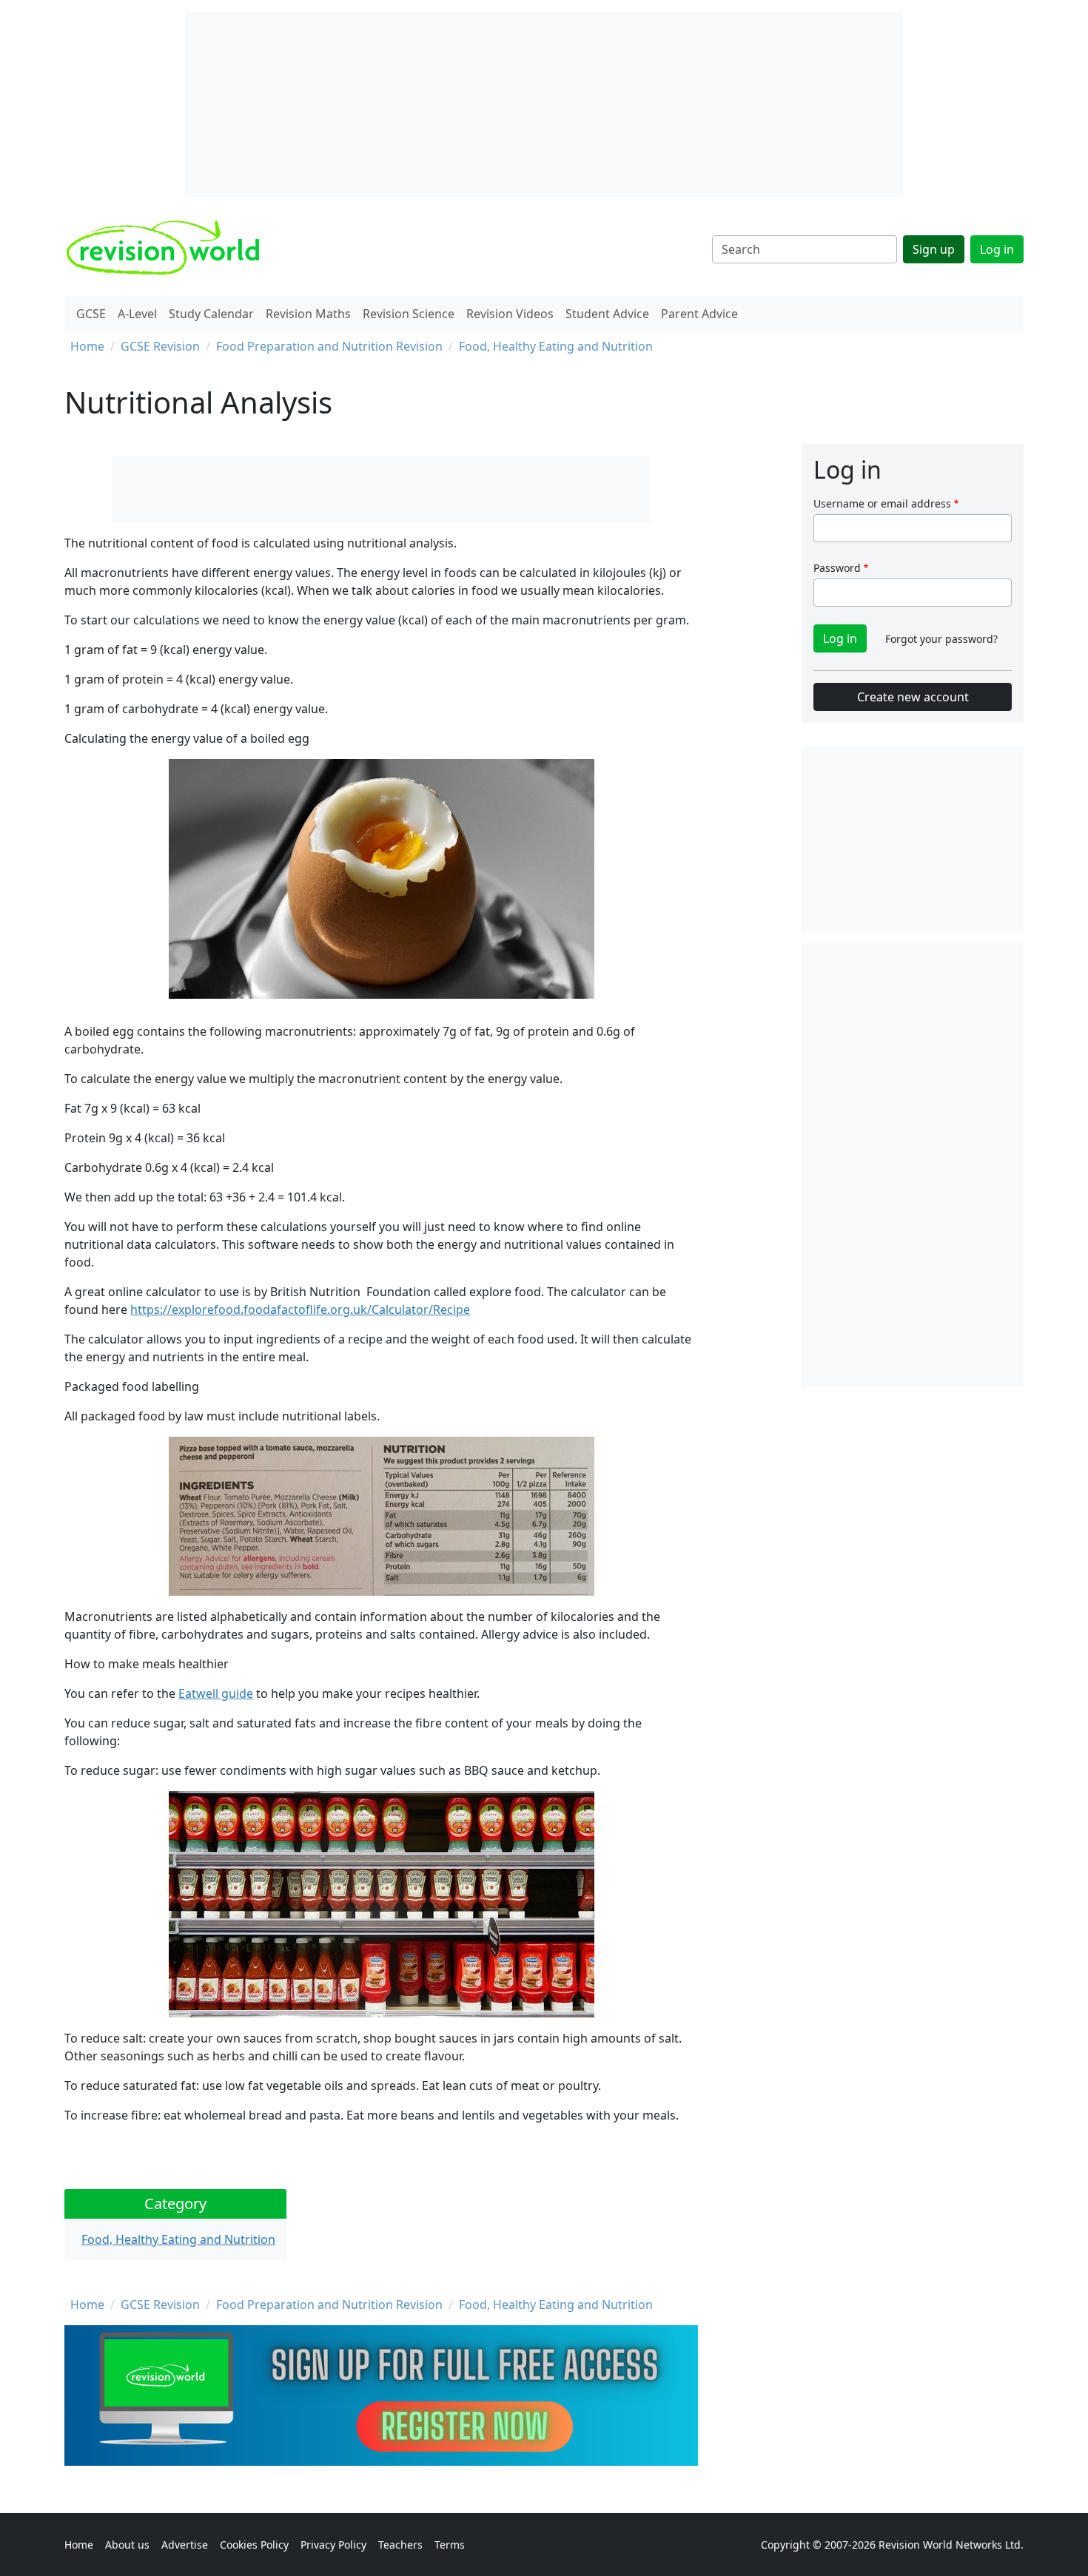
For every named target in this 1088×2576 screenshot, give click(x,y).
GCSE (91, 314)
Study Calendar (211, 314)
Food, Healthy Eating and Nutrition (556, 346)
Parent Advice (699, 314)
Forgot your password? (941, 639)
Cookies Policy (254, 2545)
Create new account (913, 697)
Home (87, 346)
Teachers (400, 2545)
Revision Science (409, 314)
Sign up (934, 249)
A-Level (137, 314)
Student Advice (607, 314)
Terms (450, 2545)
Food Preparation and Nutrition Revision (329, 346)
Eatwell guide (216, 1693)
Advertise (185, 2545)
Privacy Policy (333, 2545)
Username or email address (882, 503)
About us (127, 2545)
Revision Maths (308, 314)
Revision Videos (510, 314)
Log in (997, 249)
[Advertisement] (913, 1165)
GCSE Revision (160, 346)
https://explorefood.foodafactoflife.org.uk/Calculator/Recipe (300, 1309)
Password (837, 568)
